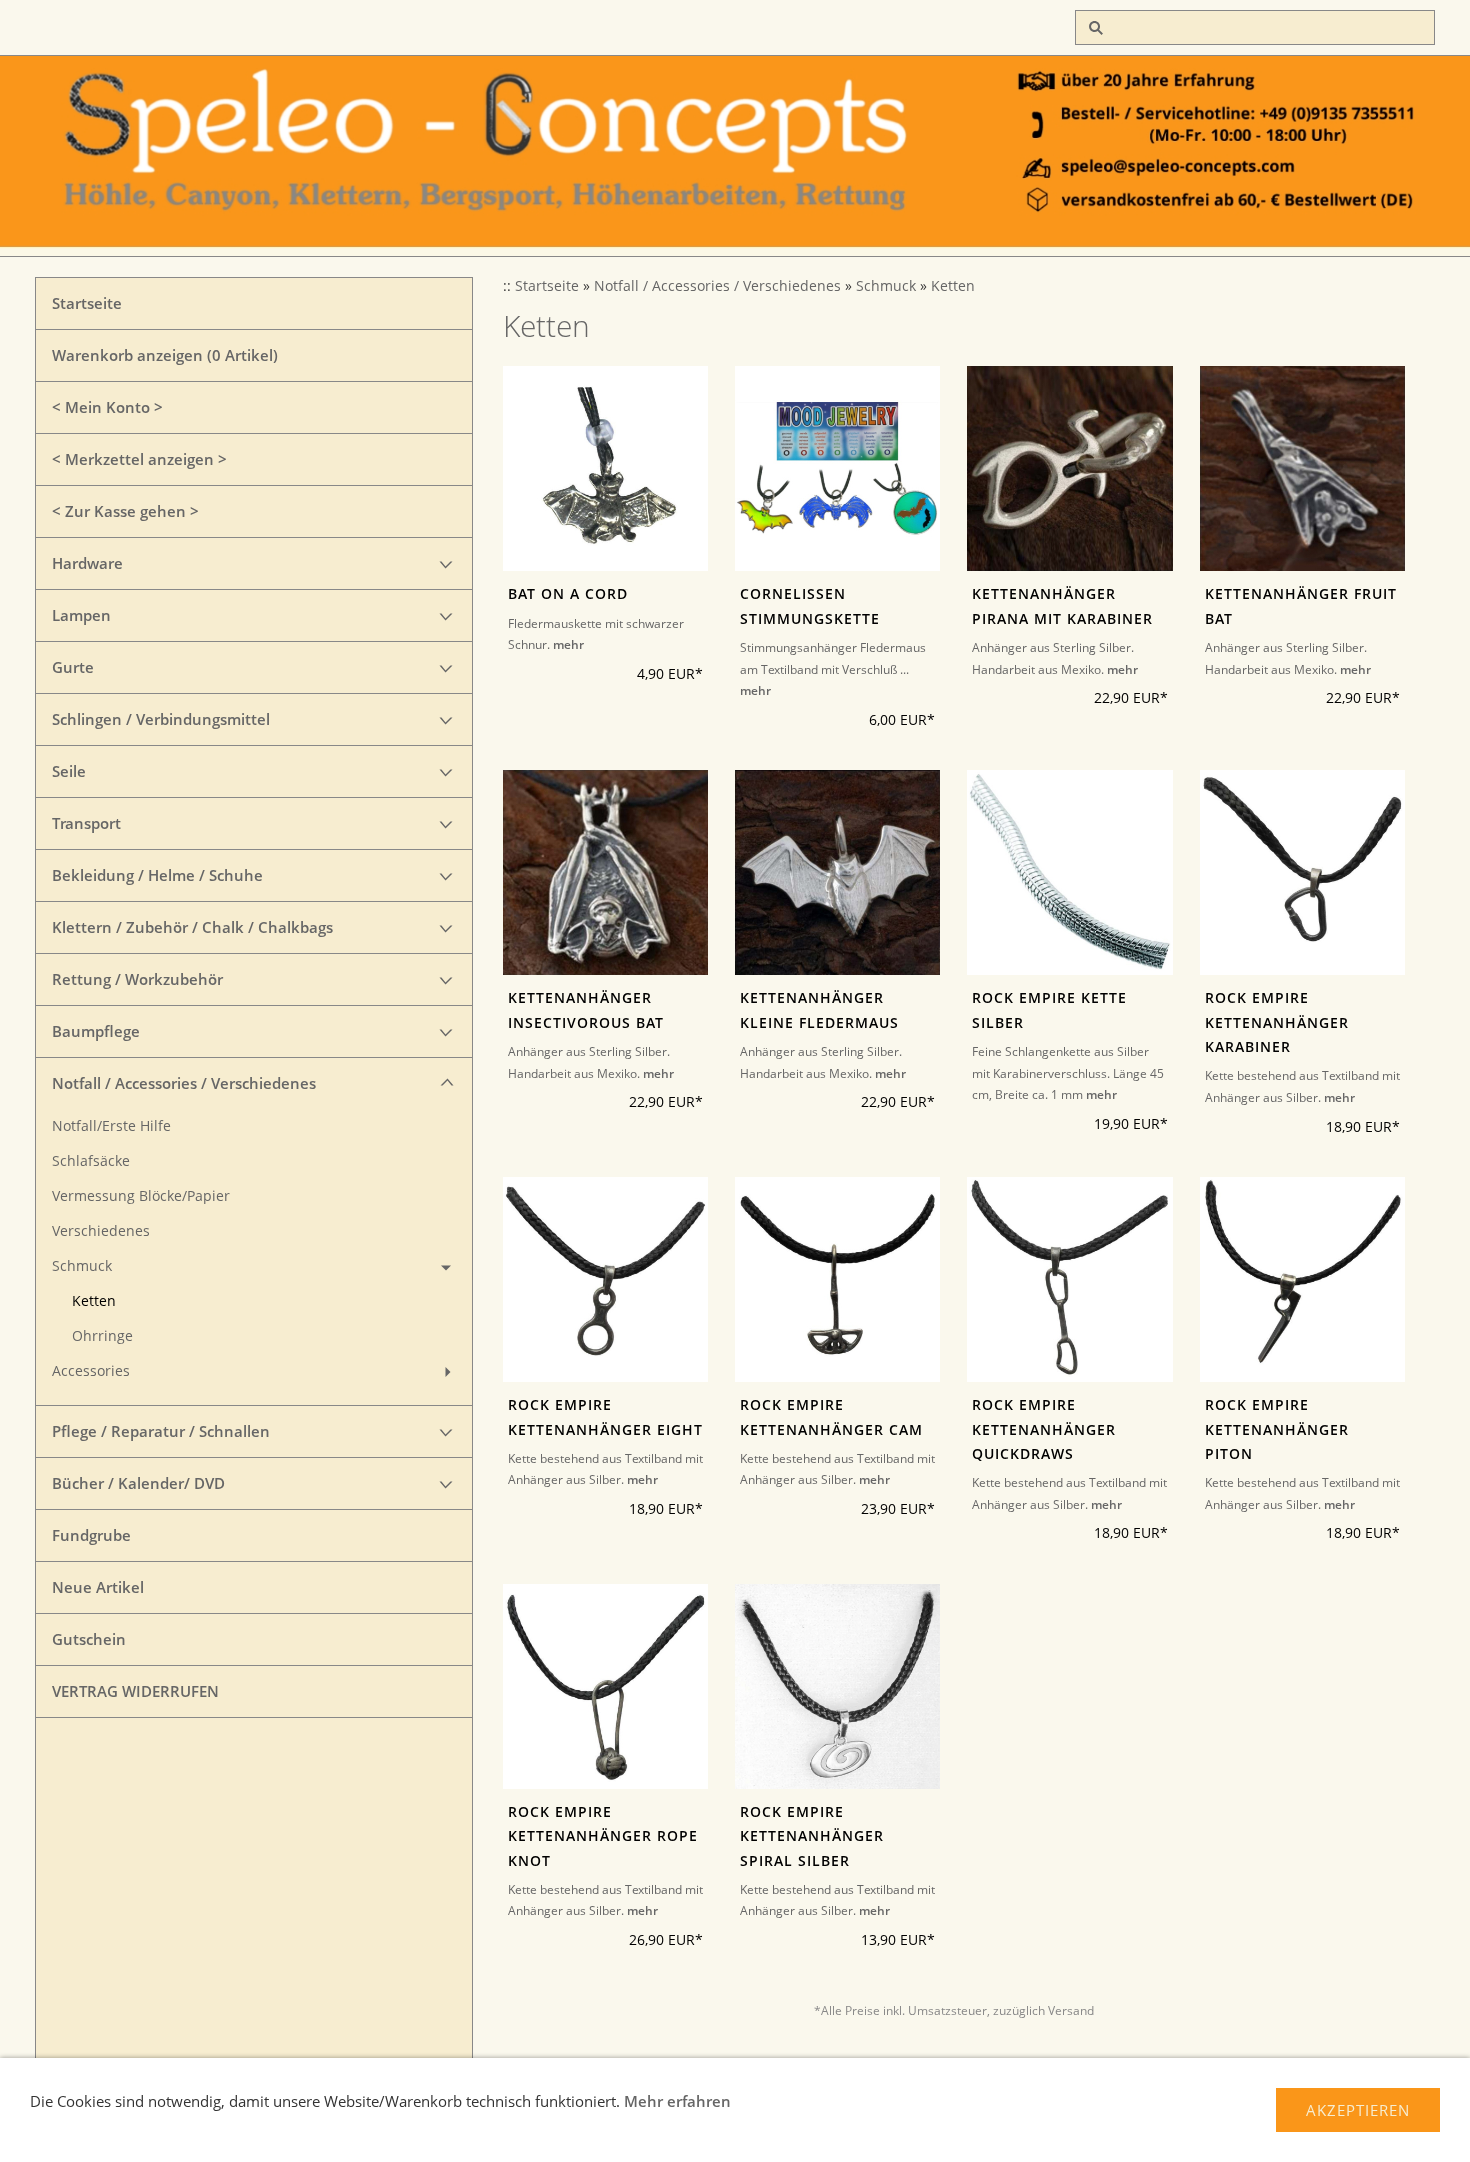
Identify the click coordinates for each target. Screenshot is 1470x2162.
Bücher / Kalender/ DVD (138, 1483)
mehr (568, 644)
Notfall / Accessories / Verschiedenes (184, 1083)
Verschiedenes (101, 1231)
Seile (69, 771)
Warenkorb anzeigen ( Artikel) (165, 355)
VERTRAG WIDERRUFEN (135, 1691)
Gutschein (89, 1639)
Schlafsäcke (91, 1161)
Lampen (81, 615)
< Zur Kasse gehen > (125, 511)
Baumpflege (96, 1031)
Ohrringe (102, 1336)
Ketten (94, 1301)
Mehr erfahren (677, 2101)
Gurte (73, 667)
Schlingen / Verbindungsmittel (161, 719)
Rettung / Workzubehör (137, 979)
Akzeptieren (1358, 2110)
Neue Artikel (98, 1587)
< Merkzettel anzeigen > (139, 459)
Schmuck (82, 1266)
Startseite (87, 303)
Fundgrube (91, 1535)
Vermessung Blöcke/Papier (141, 1196)
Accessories (91, 1371)
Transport (86, 823)
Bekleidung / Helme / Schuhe (157, 875)
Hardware (87, 563)
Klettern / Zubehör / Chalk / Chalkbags (192, 927)
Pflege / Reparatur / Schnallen (161, 1431)
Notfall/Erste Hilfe (111, 1126)
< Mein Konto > (107, 407)
